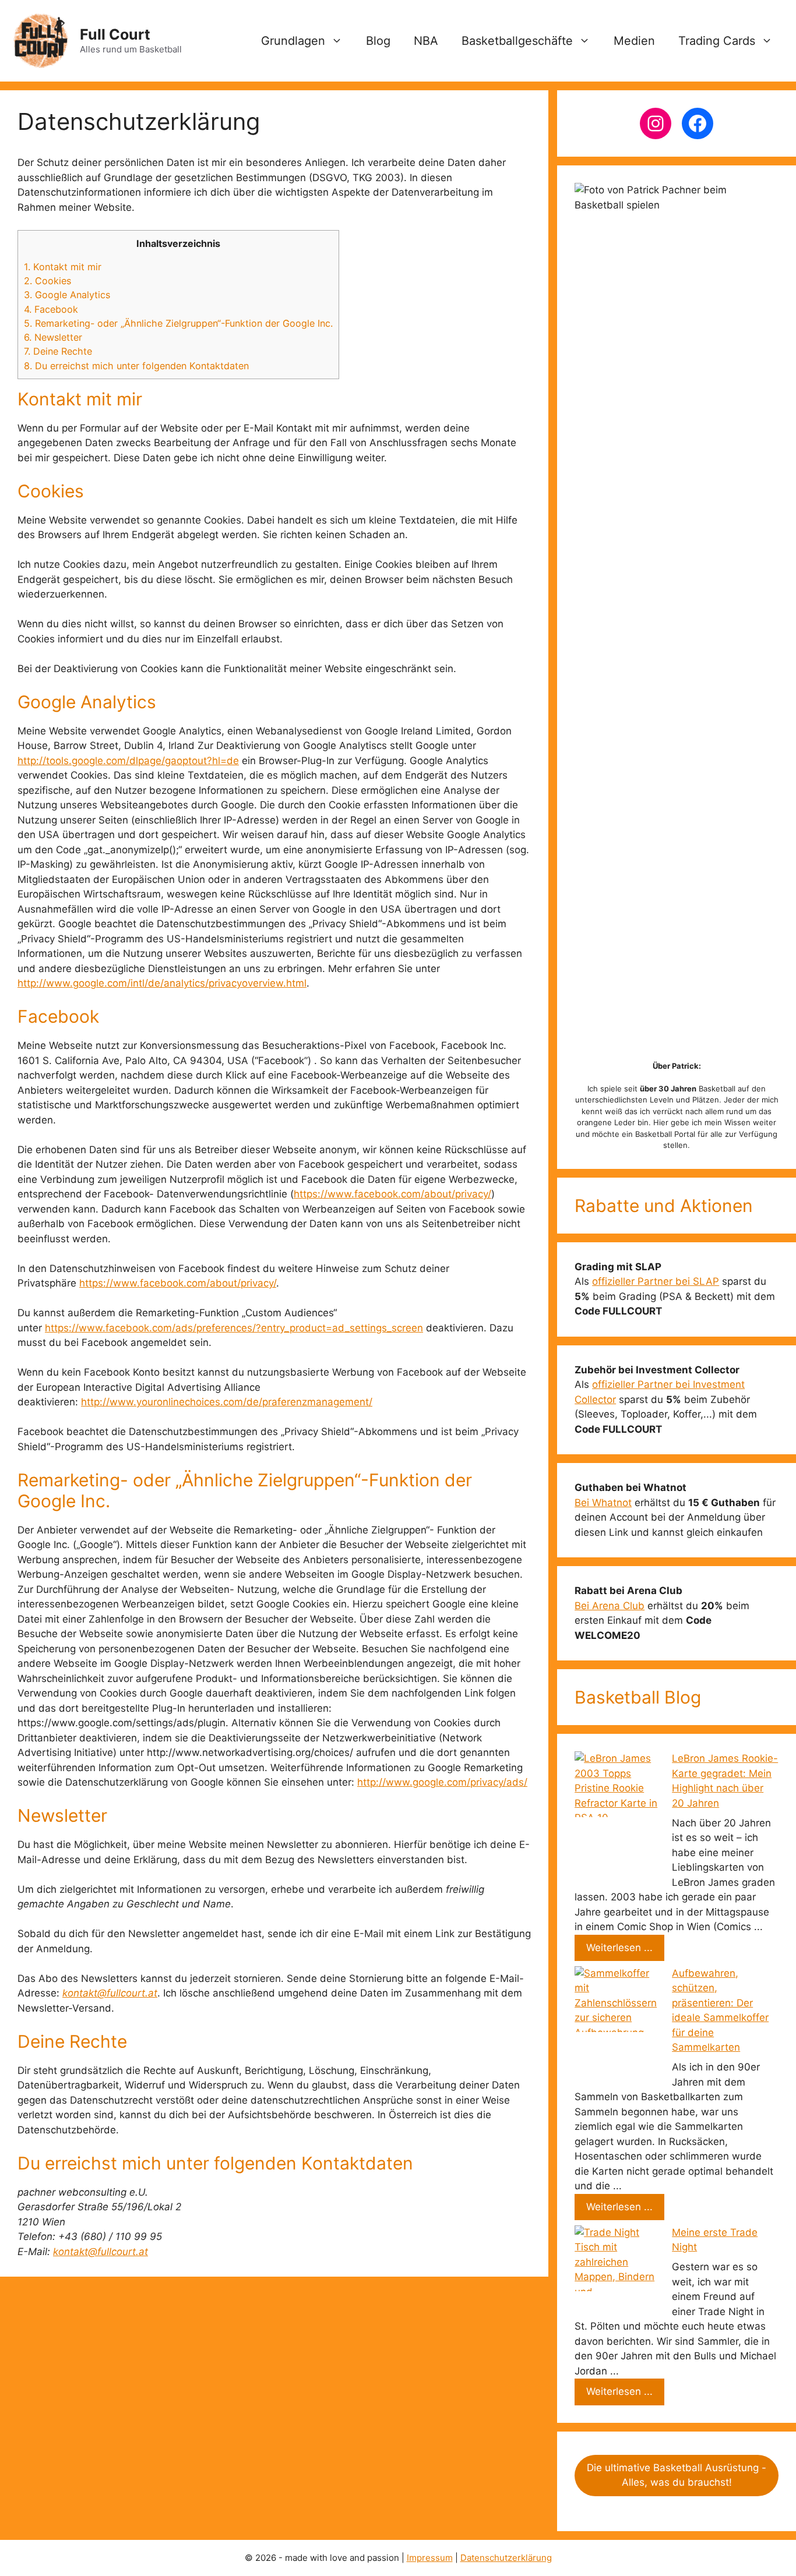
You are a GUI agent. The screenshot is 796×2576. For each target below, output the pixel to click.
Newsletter (53, 337)
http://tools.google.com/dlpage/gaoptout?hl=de (128, 761)
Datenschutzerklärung (506, 2558)
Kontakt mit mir (63, 267)
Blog (378, 41)
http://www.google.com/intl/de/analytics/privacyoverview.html (162, 983)
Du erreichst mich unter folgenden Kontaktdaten (136, 366)
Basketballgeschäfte (517, 41)
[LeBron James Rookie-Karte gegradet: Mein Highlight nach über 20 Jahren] (618, 1818)
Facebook (51, 309)
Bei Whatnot (603, 1503)
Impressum (430, 2558)
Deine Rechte (58, 351)
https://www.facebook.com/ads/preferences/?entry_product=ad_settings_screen (234, 1328)
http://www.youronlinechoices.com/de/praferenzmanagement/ (227, 1402)
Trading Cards (717, 41)
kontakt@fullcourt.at (110, 1993)
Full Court (115, 34)
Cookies (47, 281)
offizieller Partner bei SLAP (656, 1281)
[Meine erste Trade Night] (618, 2270)
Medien (634, 41)
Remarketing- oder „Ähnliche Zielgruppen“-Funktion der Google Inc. (178, 323)
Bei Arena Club (610, 1606)
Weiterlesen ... (619, 1948)
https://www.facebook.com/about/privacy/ (392, 1194)
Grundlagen (293, 41)
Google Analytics (67, 295)
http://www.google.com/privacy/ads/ (442, 1782)
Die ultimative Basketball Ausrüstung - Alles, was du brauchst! (677, 2475)
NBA (426, 41)
